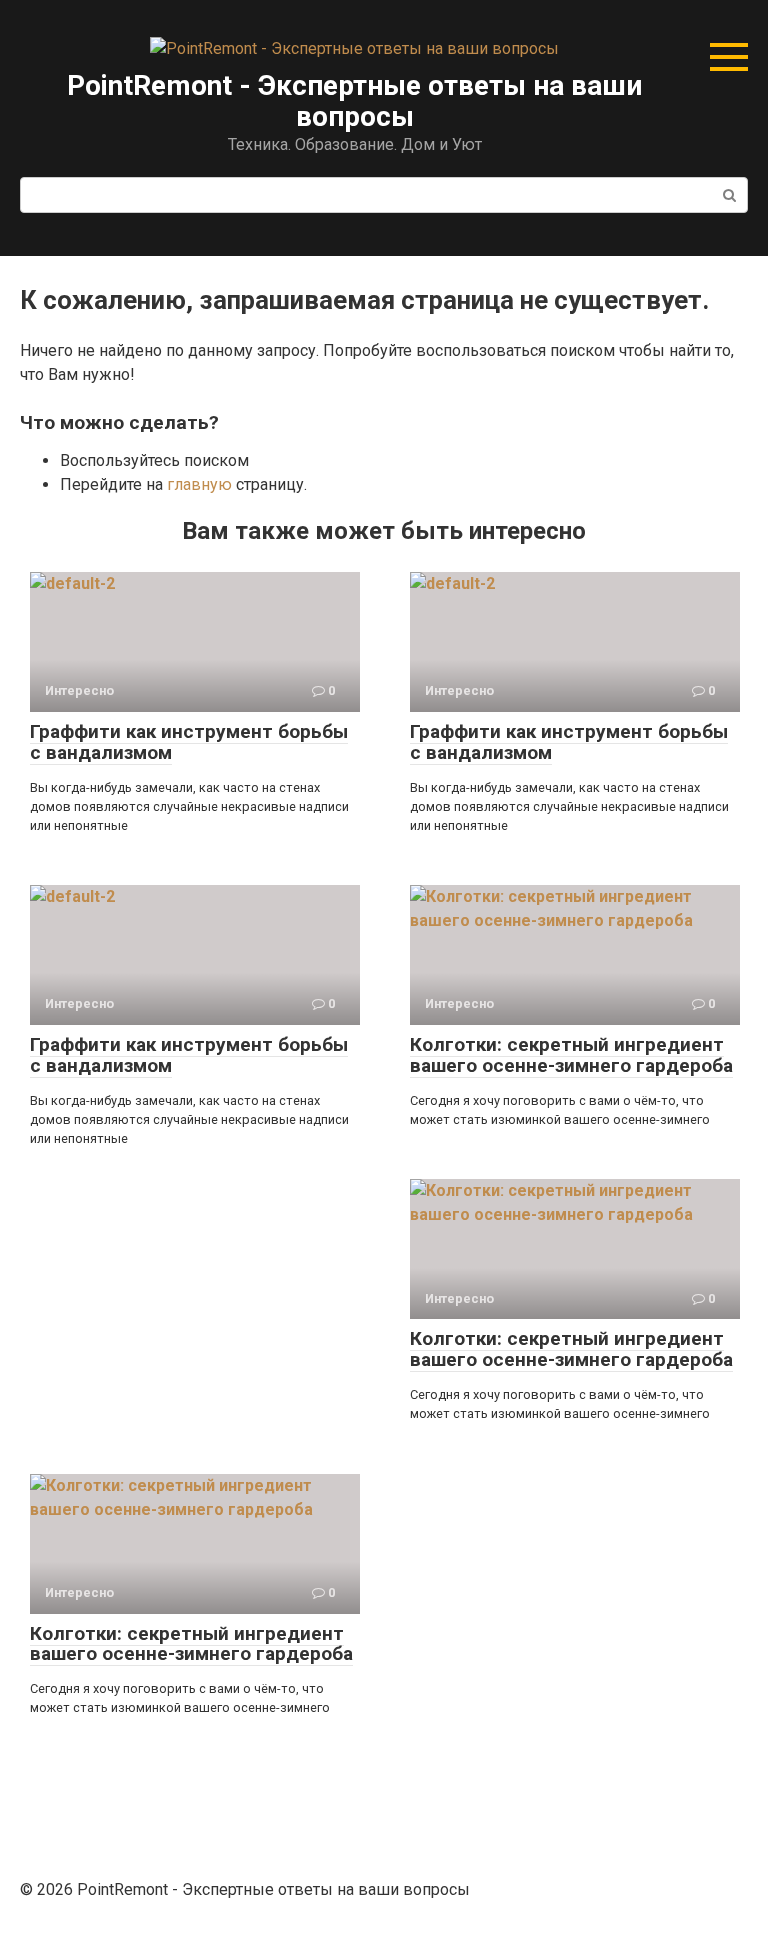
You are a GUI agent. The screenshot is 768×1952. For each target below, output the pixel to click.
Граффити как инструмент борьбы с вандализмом (189, 742)
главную (199, 484)
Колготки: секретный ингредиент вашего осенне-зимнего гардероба (571, 1055)
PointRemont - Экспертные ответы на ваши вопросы (354, 101)
